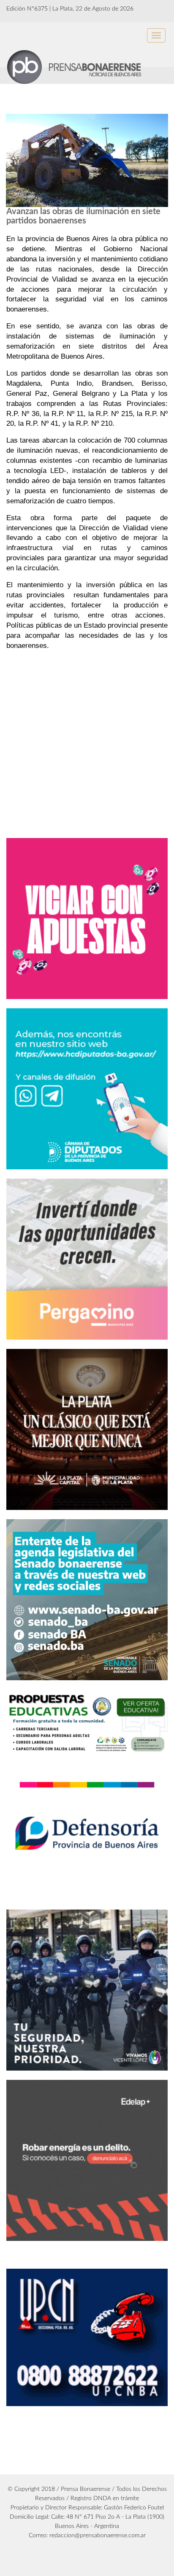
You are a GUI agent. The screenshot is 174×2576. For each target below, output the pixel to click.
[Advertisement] (77, 776)
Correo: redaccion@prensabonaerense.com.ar (87, 2536)
